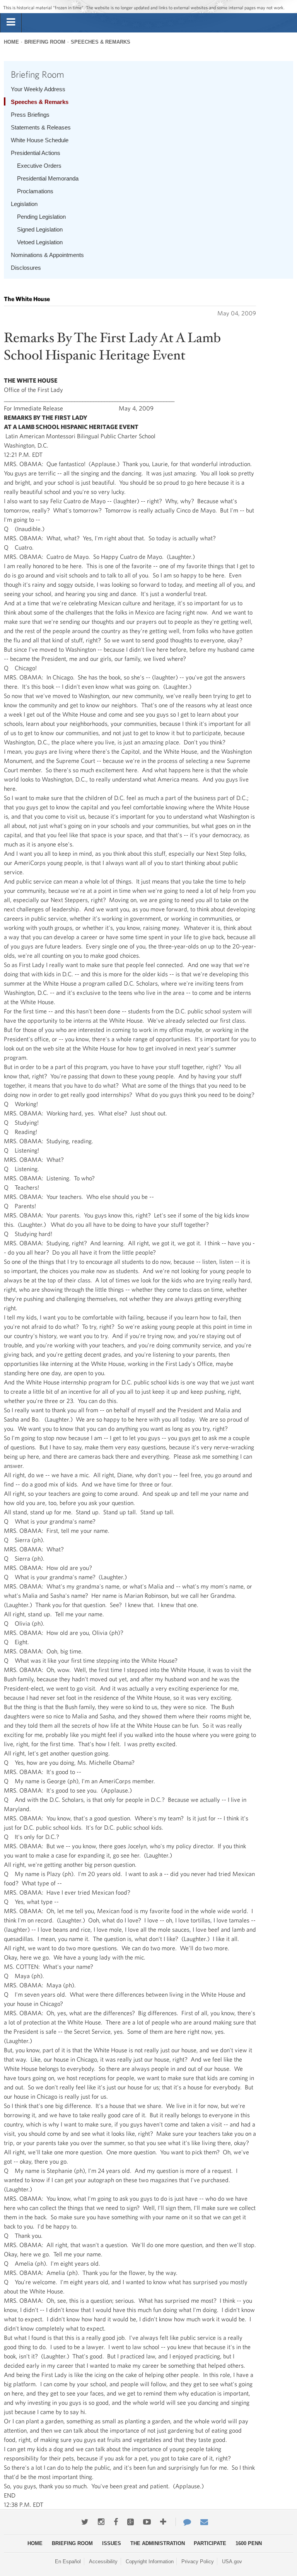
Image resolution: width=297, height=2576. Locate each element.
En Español (68, 2562)
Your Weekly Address (38, 89)
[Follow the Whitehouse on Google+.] (131, 2522)
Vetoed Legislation (40, 242)
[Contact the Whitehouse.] (183, 2522)
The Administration (158, 2543)
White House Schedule (40, 140)
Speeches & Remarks (101, 42)
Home (11, 42)
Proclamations (35, 191)
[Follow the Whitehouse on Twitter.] (85, 2522)
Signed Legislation (40, 229)
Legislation (24, 204)
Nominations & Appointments (47, 255)
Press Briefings (30, 115)
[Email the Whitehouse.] (204, 2522)
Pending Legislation (41, 217)
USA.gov (232, 2562)
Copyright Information (150, 2562)
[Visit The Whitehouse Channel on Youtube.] (147, 2522)
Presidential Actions (36, 153)
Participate (210, 2543)
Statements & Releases (41, 127)
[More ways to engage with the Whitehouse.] (163, 2522)
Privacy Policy (198, 2562)
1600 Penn (249, 2543)
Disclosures (26, 268)
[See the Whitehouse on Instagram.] (101, 2522)
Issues (112, 2543)
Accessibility (103, 2562)
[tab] (11, 22)
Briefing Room (45, 42)
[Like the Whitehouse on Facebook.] (116, 2522)
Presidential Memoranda (48, 178)
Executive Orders (39, 166)
